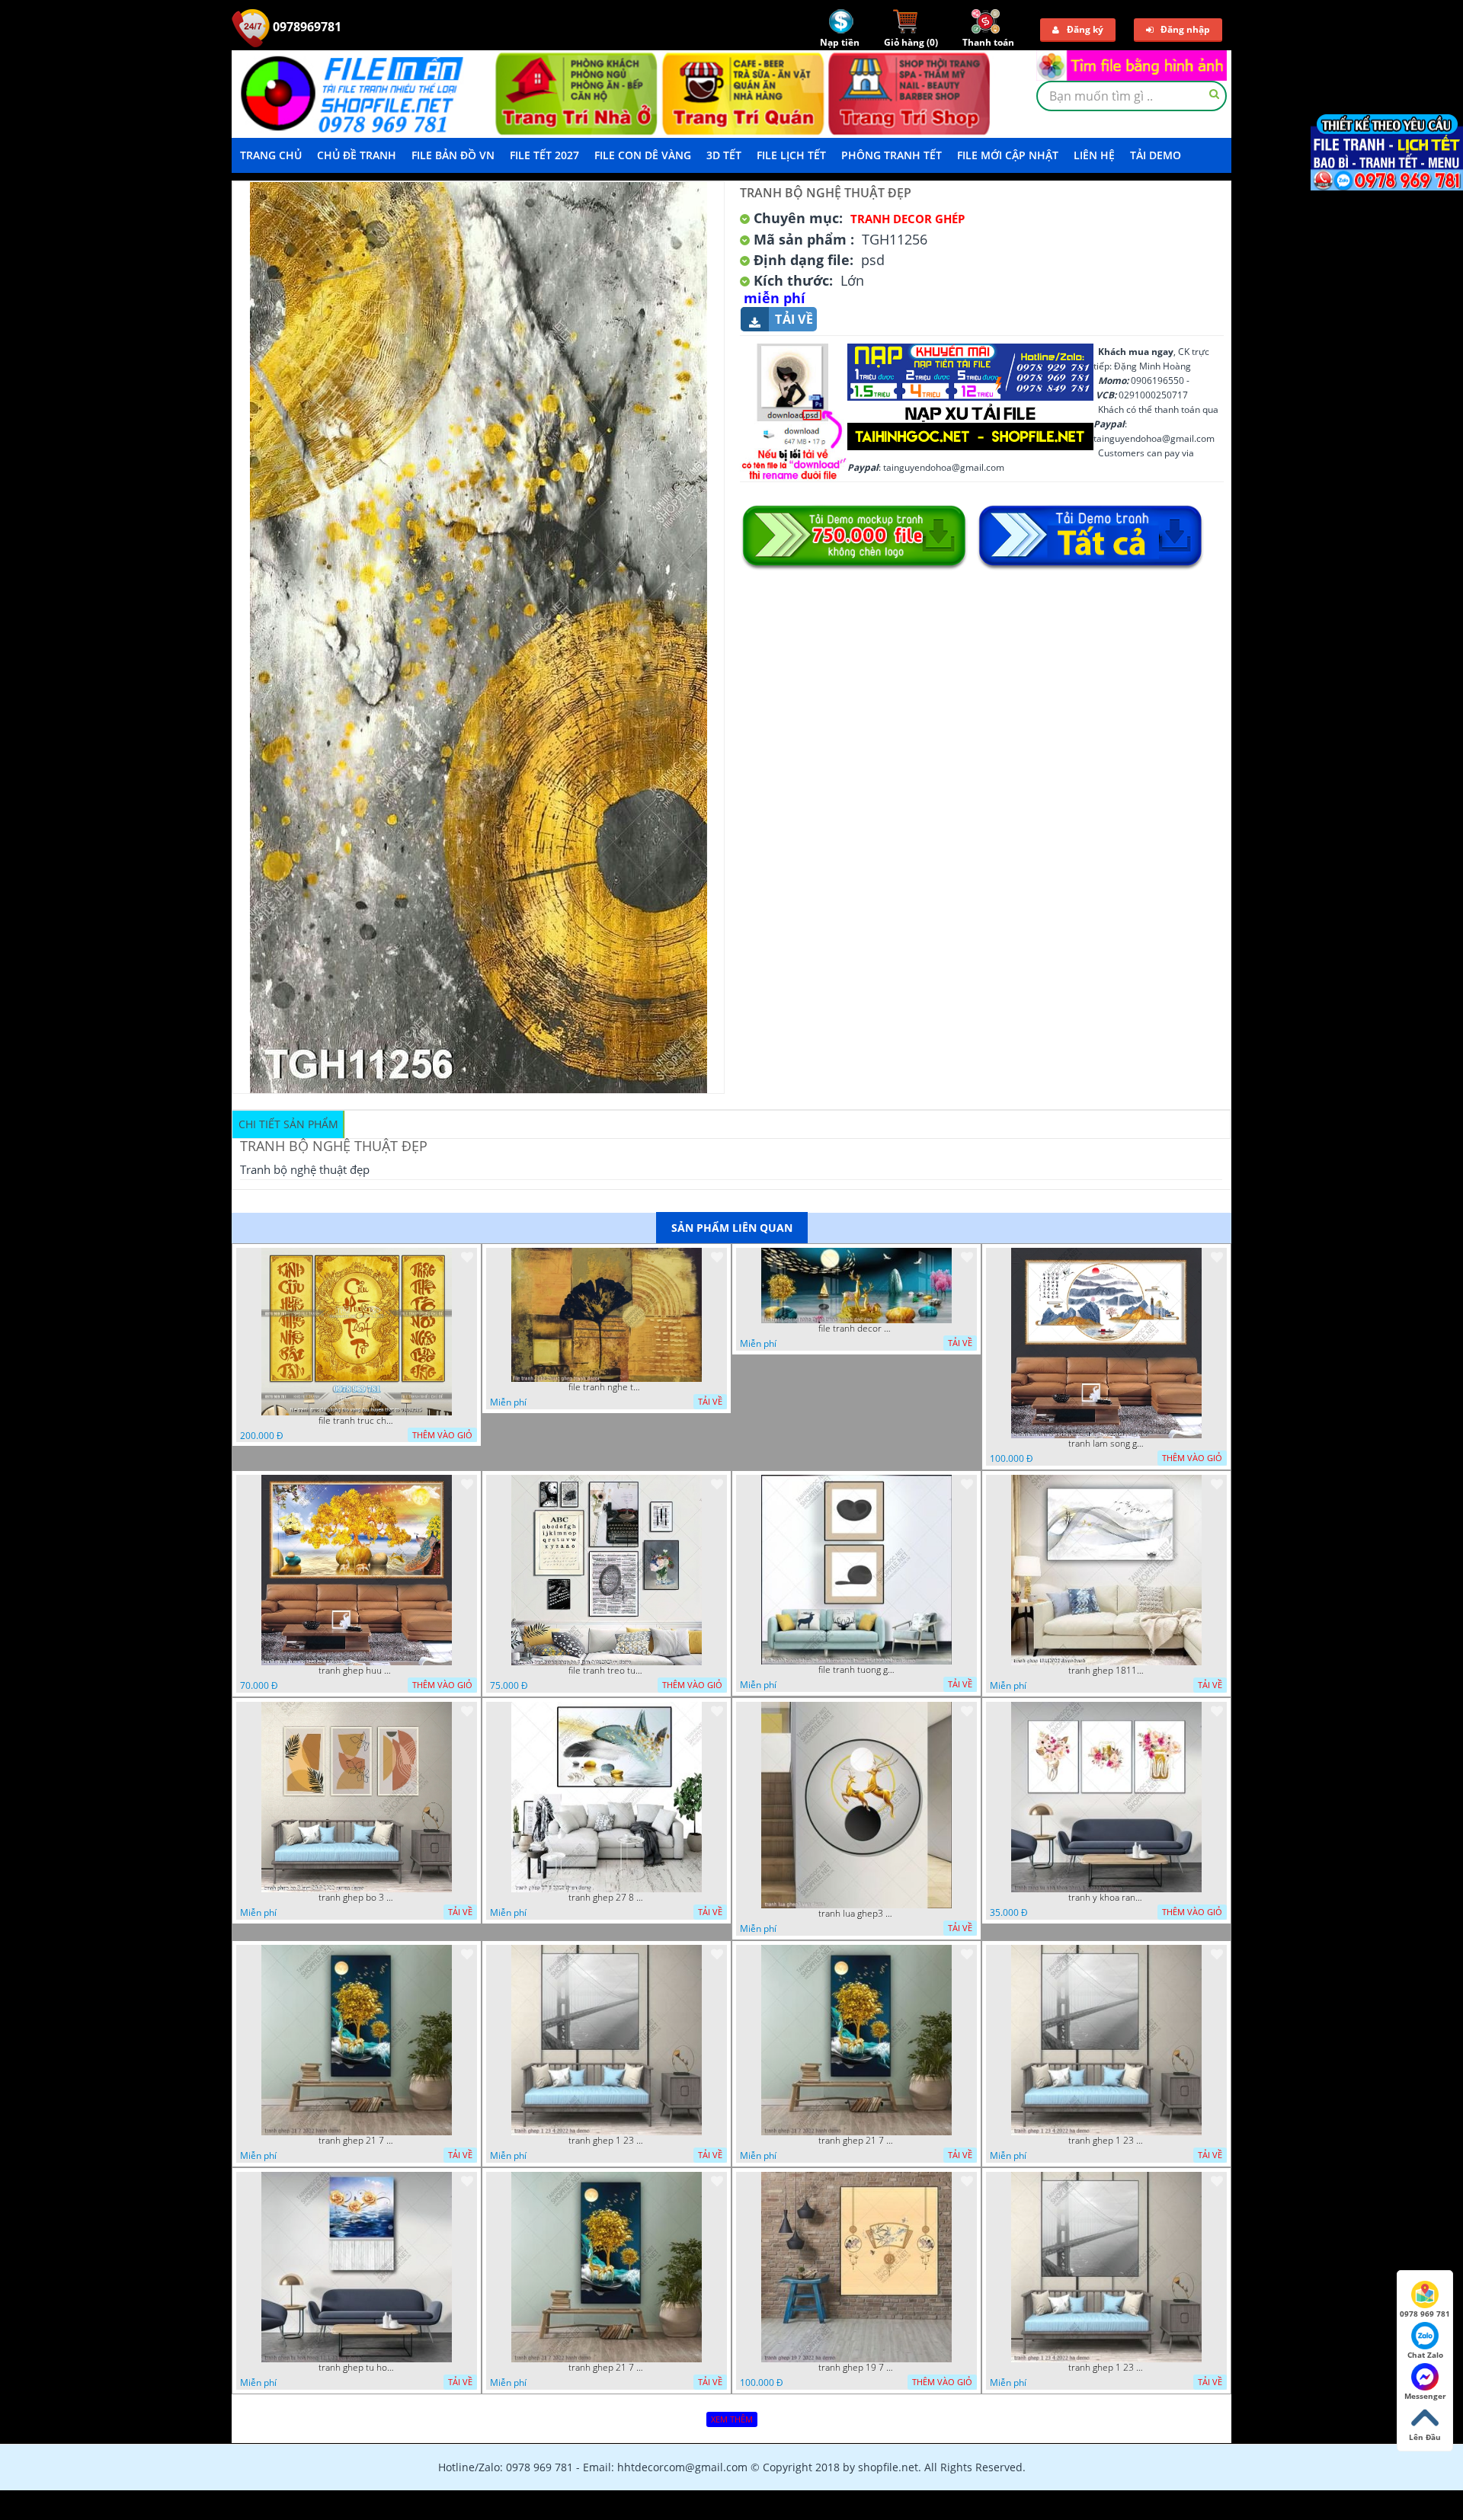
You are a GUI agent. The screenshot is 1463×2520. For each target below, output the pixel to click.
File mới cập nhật (1008, 155)
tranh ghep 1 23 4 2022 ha (607, 2141)
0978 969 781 (1425, 2314)
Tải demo (1156, 155)
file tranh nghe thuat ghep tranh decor (607, 1387)
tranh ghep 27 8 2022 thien (607, 1898)
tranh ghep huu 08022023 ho (357, 1671)
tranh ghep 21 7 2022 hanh (357, 2141)
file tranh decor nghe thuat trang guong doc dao (856, 1329)
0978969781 (306, 27)
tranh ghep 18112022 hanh (1106, 1671)
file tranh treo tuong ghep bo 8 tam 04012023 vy (607, 1671)
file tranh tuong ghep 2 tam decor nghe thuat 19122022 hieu (856, 1670)
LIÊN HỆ (1094, 155)
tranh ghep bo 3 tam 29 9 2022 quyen (357, 1898)
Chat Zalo (1425, 2355)
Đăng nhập (1185, 29)
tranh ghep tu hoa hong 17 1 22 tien (357, 2368)
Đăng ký (1085, 29)
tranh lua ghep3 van (856, 1914)
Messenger (1425, 2396)
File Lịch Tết (791, 155)
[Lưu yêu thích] (467, 1257)
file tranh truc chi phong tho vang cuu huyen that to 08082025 (357, 1421)
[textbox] (1132, 96)
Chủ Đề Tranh (357, 155)
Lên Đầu (1425, 2437)
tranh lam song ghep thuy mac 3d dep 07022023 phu (1106, 1444)
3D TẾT (724, 155)
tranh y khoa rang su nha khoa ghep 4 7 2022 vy (1106, 1898)
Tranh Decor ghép (908, 219)
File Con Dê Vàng (643, 155)
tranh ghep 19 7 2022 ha (856, 2368)
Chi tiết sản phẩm (288, 1124)
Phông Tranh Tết (892, 155)
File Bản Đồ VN (453, 155)
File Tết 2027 (544, 155)
